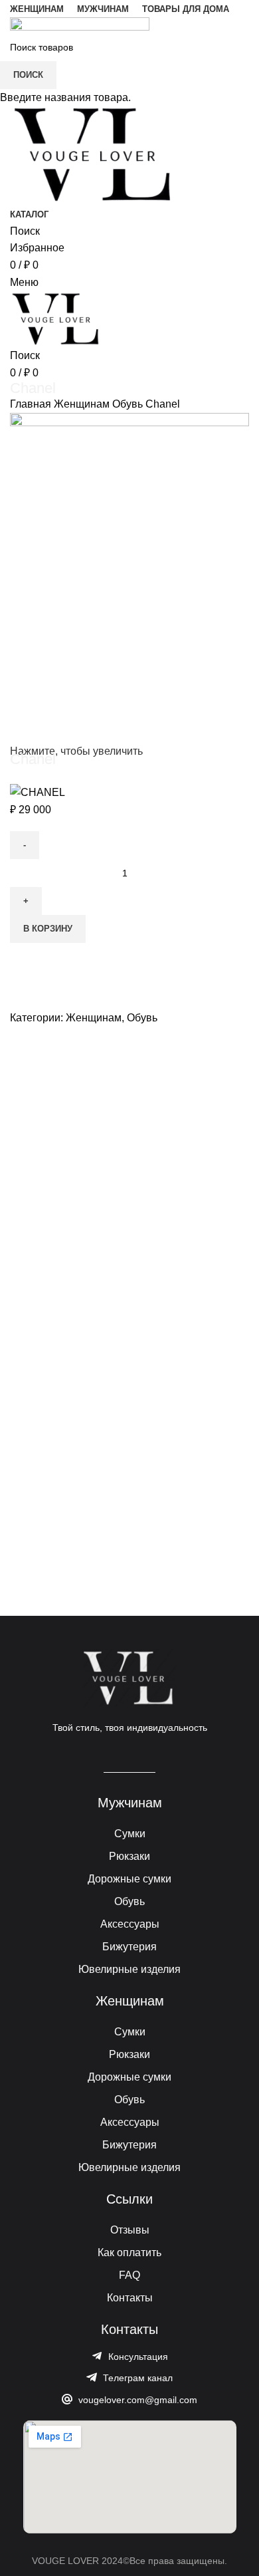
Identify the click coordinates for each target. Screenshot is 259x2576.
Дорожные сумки (129, 1879)
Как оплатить (129, 2253)
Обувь (129, 1901)
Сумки (130, 1834)
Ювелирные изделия (129, 1969)
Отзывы (130, 2230)
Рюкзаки (129, 1856)
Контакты (130, 2298)
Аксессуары (130, 1924)
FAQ (129, 2275)
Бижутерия (129, 1947)
